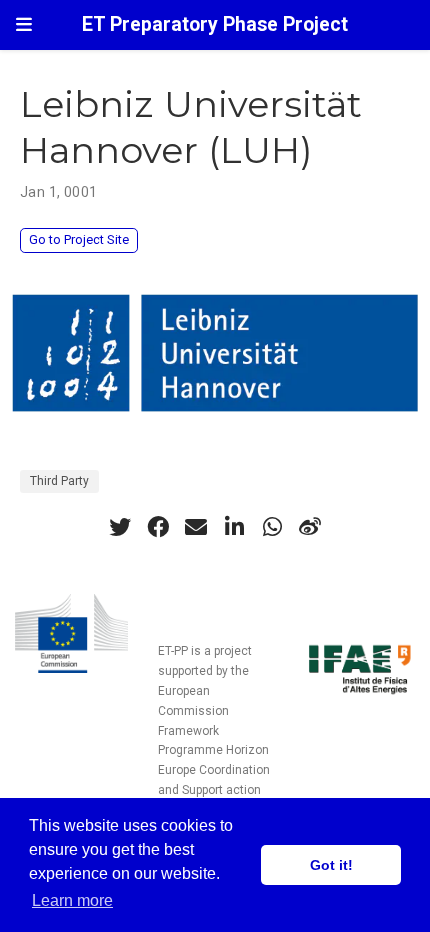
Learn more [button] (72, 900)
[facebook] (158, 527)
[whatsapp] (272, 527)
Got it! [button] (331, 865)
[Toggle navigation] (24, 24)
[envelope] (196, 527)
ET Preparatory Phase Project (215, 24)
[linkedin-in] (234, 527)
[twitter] (120, 527)
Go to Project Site (79, 239)
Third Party (59, 481)
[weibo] (310, 527)
